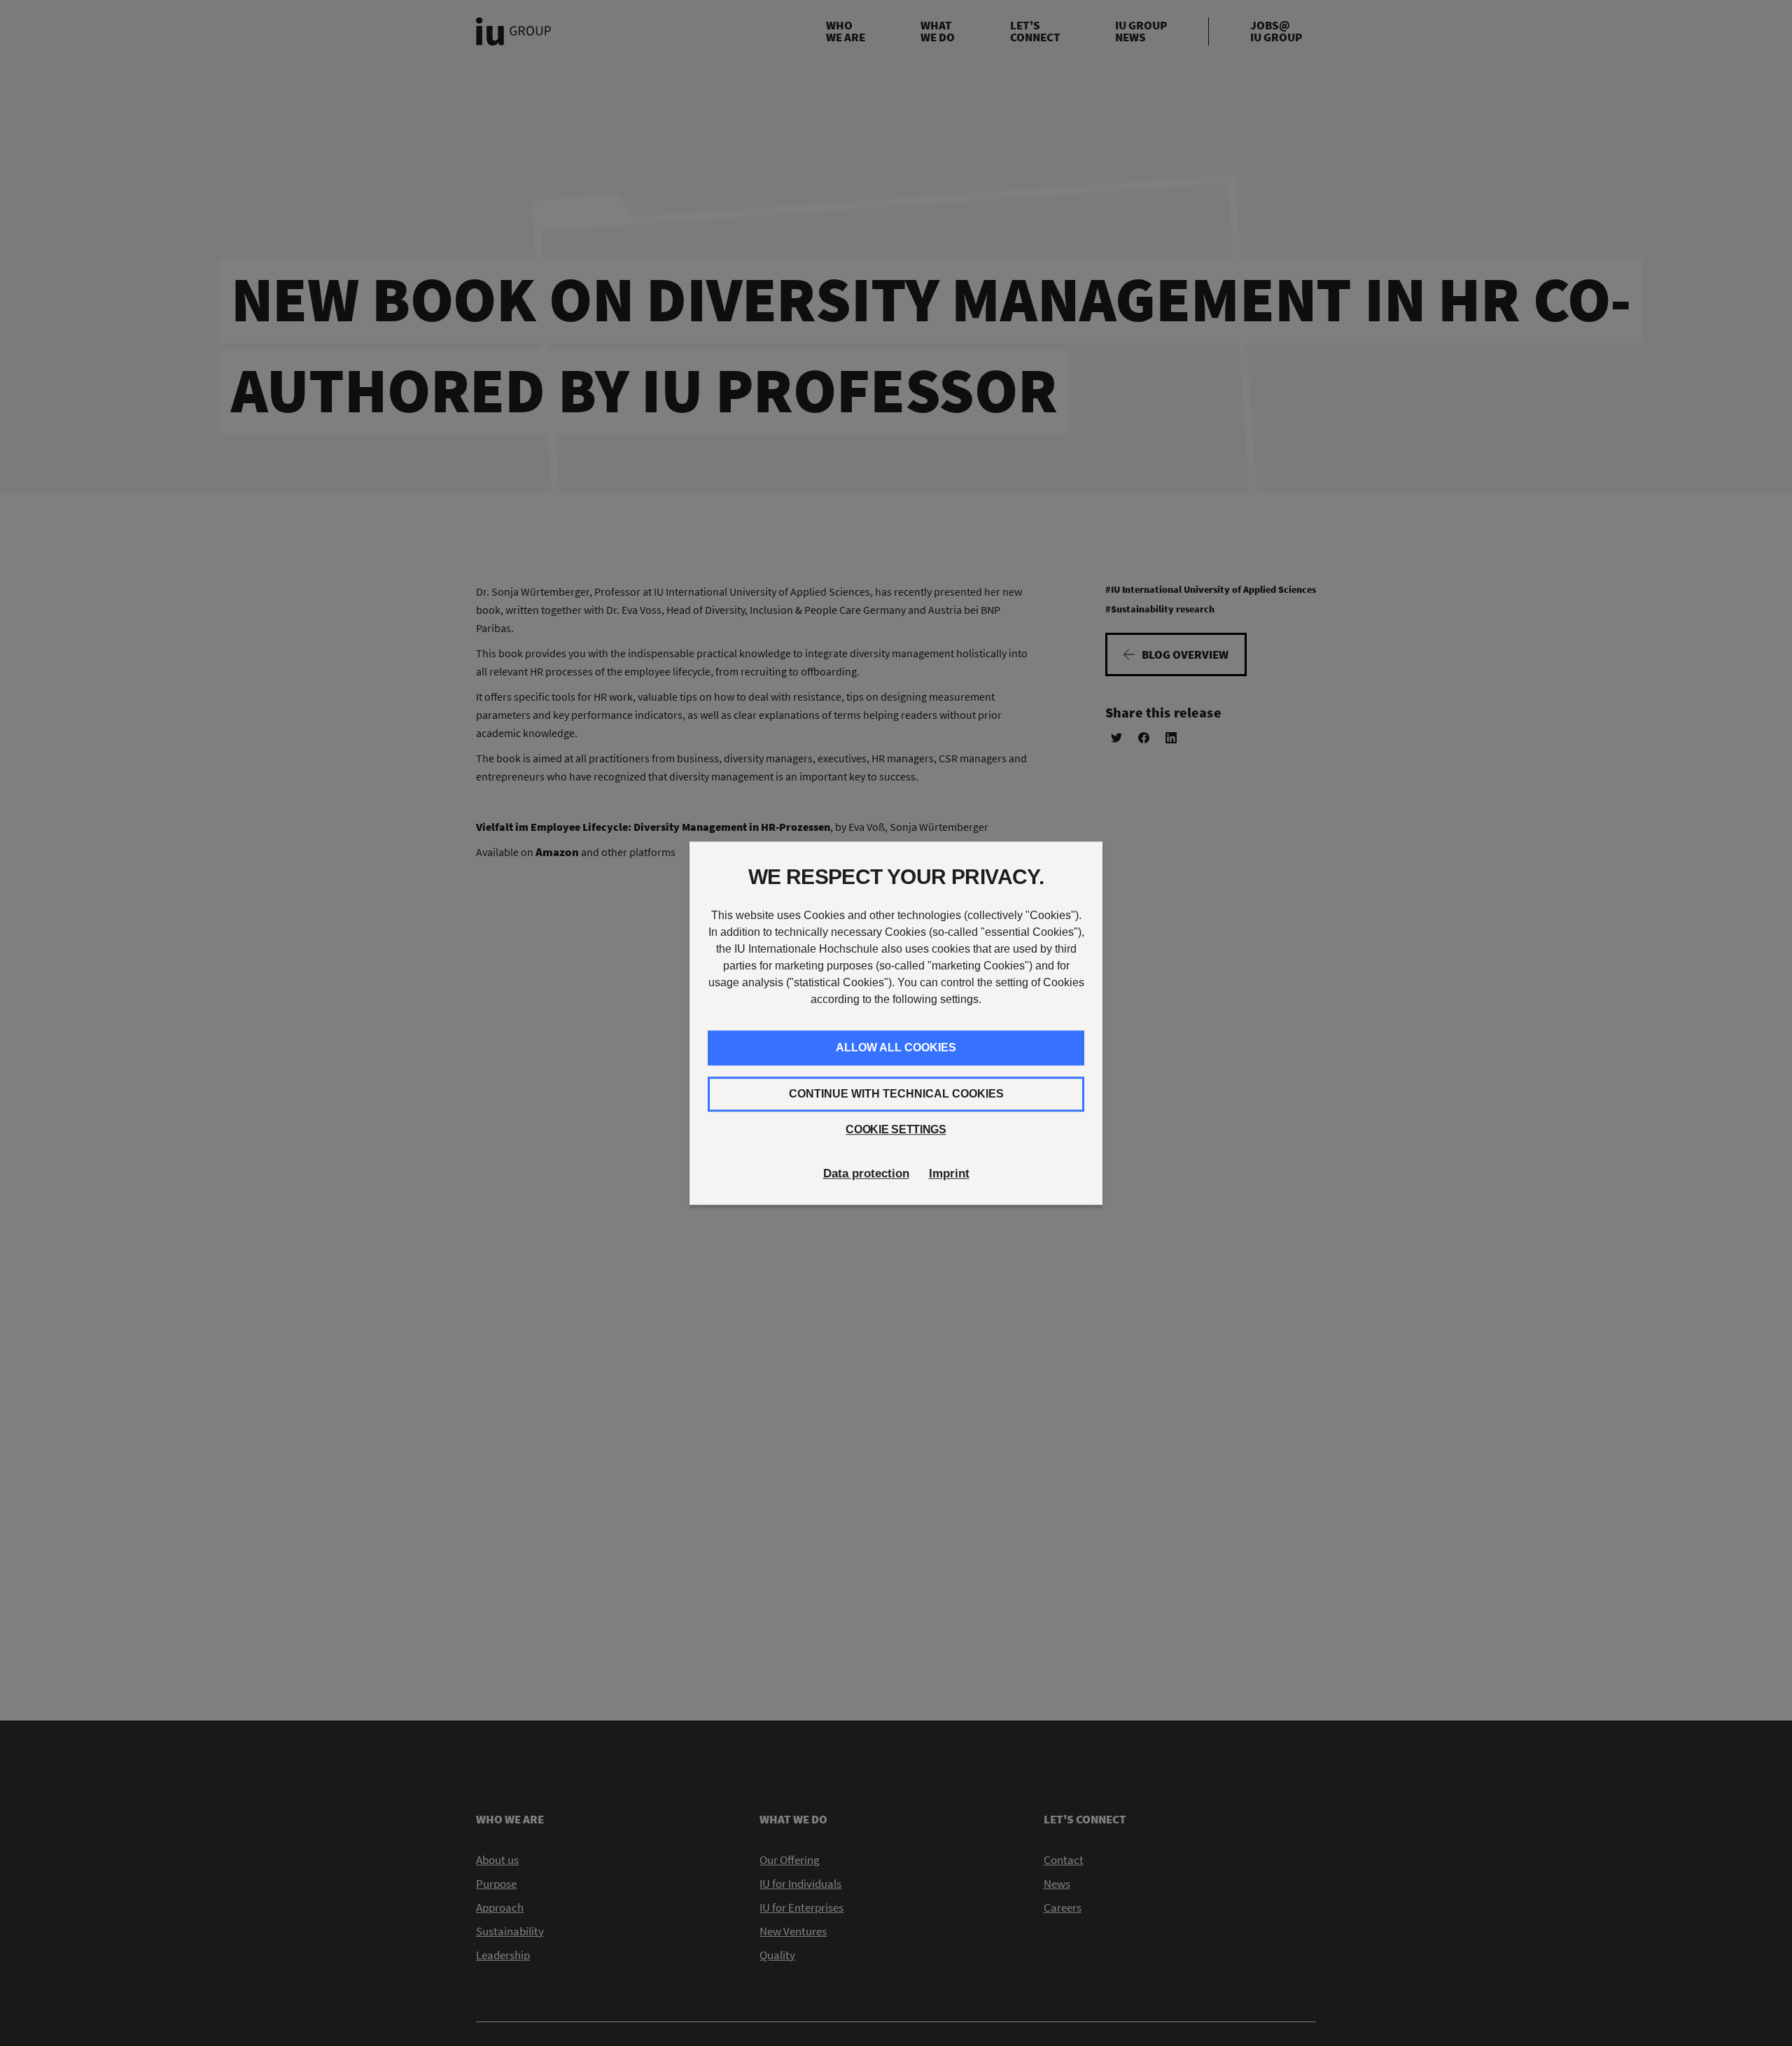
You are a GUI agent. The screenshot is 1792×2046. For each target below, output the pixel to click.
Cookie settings (896, 1129)
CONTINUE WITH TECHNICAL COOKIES (896, 1094)
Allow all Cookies (896, 1047)
